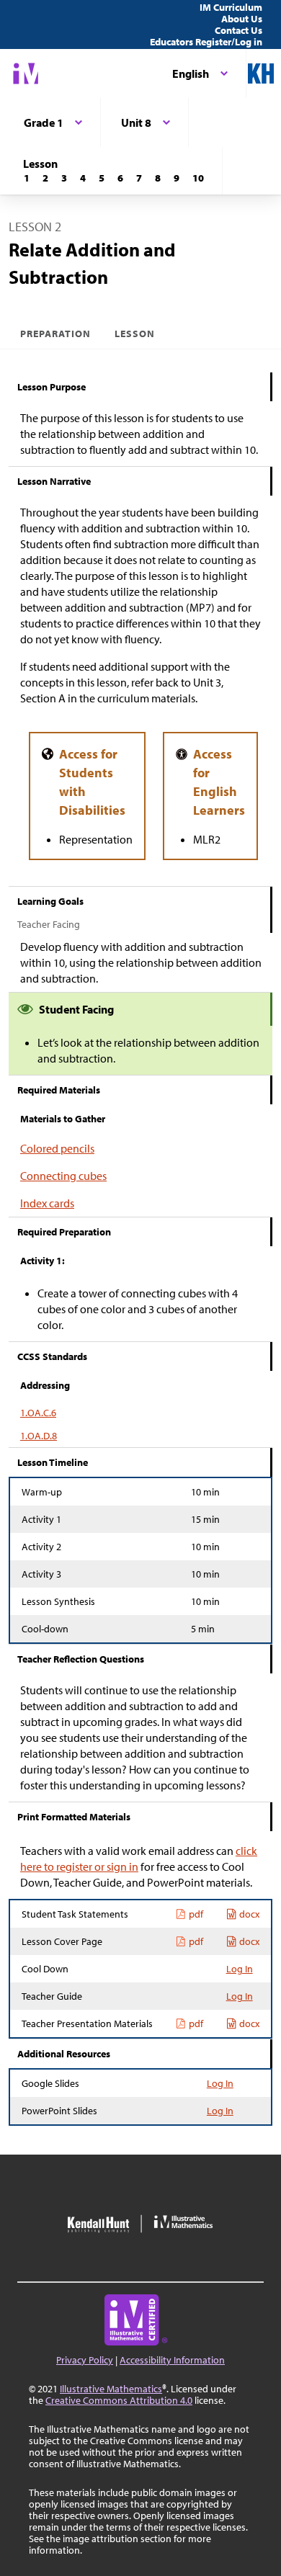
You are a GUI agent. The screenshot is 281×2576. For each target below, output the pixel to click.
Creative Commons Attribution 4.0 (119, 2400)
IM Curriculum (231, 7)
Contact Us (238, 30)
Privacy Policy (85, 2360)
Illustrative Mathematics (111, 2389)
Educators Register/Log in (206, 42)
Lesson (135, 334)
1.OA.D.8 (39, 1436)
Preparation (56, 334)
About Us (242, 19)
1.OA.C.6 (38, 1413)
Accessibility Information (172, 2360)
